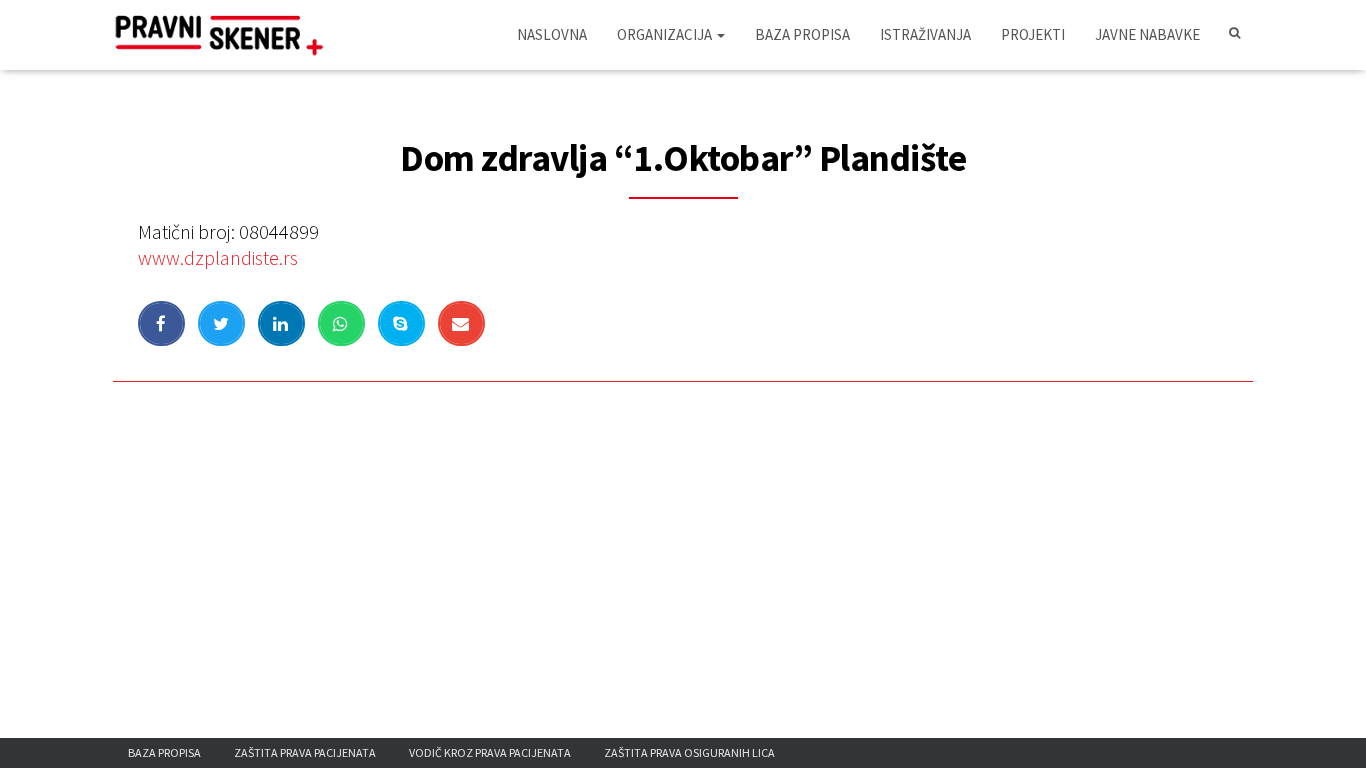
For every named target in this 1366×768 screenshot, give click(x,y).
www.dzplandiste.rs (218, 257)
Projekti (1033, 34)
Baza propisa (802, 34)
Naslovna (552, 34)
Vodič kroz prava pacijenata (490, 752)
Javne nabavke (1147, 34)
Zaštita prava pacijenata (305, 752)
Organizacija (666, 34)
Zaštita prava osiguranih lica (689, 752)
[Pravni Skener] (225, 35)
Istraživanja (925, 34)
